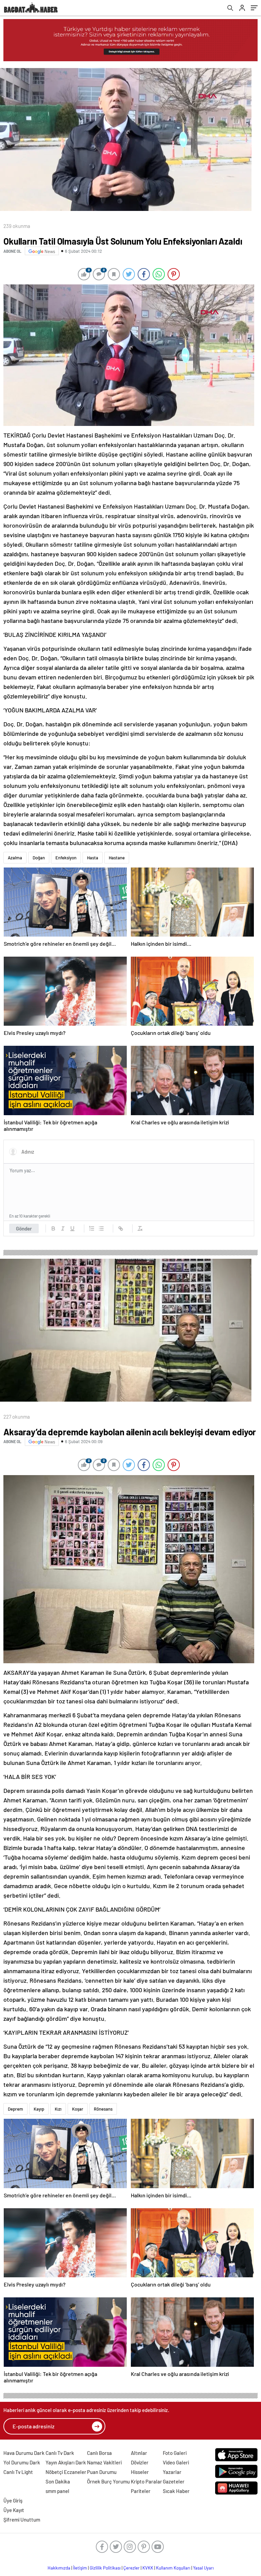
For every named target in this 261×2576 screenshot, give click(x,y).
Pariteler (141, 2491)
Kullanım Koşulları (173, 2568)
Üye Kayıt (14, 2510)
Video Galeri (176, 2462)
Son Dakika (58, 2481)
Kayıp (39, 2109)
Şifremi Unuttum (22, 2520)
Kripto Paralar (146, 2481)
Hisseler (140, 2472)
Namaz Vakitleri (104, 2462)
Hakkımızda (59, 2568)
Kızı (58, 2109)
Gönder (24, 1228)
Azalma (15, 858)
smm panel (57, 2491)
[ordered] (92, 1228)
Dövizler (140, 2462)
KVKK (148, 2568)
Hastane (117, 858)
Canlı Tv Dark (60, 2453)
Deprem (15, 2109)
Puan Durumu (102, 2472)
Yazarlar (172, 2472)
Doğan (39, 858)
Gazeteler (174, 2481)
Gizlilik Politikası (105, 2568)
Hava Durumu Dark (24, 2453)
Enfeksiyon (66, 858)
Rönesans (103, 2109)
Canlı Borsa (99, 2453)
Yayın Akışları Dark (66, 2462)
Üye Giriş (13, 2500)
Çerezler (132, 2568)
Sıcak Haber (176, 2491)
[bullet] (101, 1228)
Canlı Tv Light (18, 2472)
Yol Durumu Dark (22, 2462)
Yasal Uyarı (203, 2568)
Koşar (78, 2109)
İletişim (80, 2568)
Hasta (93, 858)
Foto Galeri (175, 2453)
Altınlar (139, 2453)
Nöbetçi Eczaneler (66, 2472)
